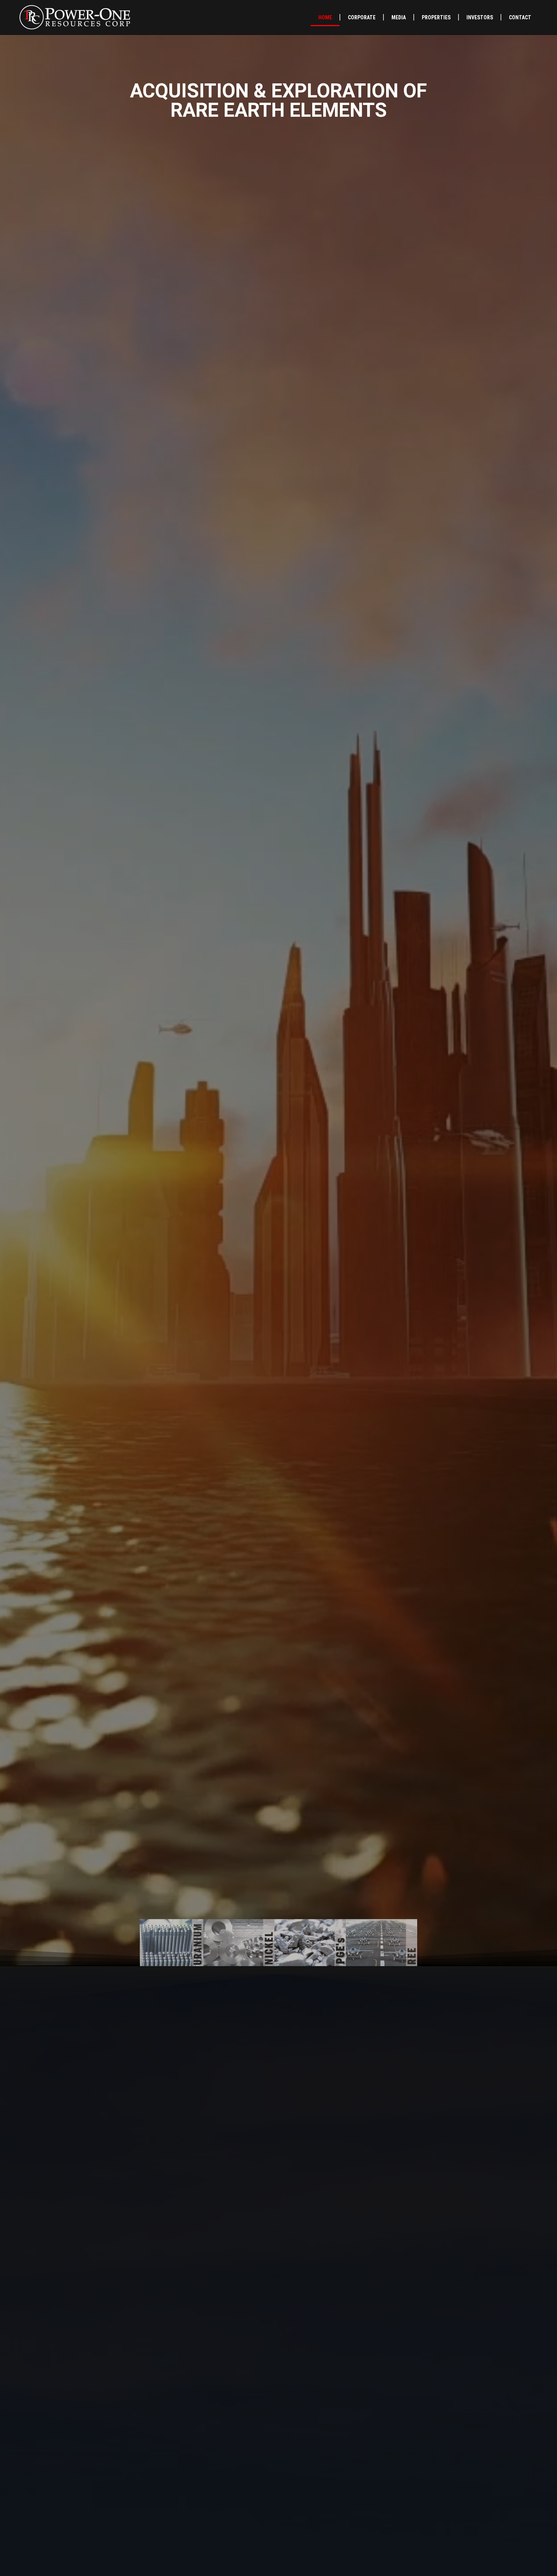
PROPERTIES (436, 17)
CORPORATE (362, 17)
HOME (325, 17)
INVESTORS (480, 17)
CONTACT (520, 17)
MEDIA (399, 17)
